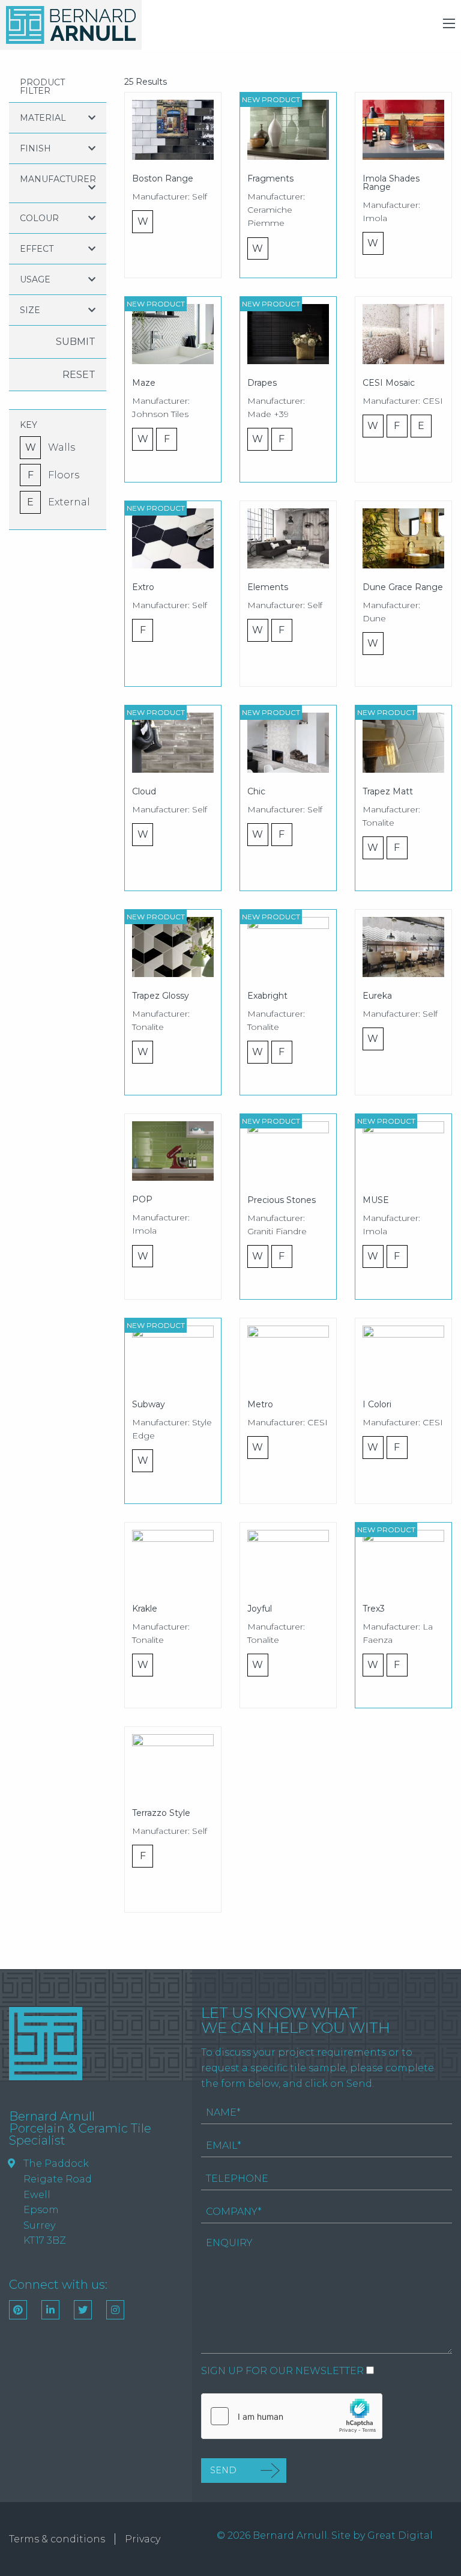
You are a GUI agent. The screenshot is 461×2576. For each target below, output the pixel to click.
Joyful (260, 1609)
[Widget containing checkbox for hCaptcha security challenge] (292, 2416)
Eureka (377, 996)
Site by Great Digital (382, 2535)
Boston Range (163, 178)
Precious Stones (282, 1200)
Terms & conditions (57, 2539)
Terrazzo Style (161, 1813)
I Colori (377, 1404)
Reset (79, 375)
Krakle (145, 1609)
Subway (149, 1404)
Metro (260, 1404)
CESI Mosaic (389, 383)
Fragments (270, 178)
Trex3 (374, 1609)
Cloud (144, 791)
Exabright (267, 996)
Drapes (262, 383)
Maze (144, 383)
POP (142, 1199)
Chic (256, 791)
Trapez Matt (388, 791)
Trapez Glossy (161, 996)
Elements (268, 587)
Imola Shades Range (391, 183)
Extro (143, 587)
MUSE (376, 1200)
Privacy (143, 2539)
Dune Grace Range (403, 587)
